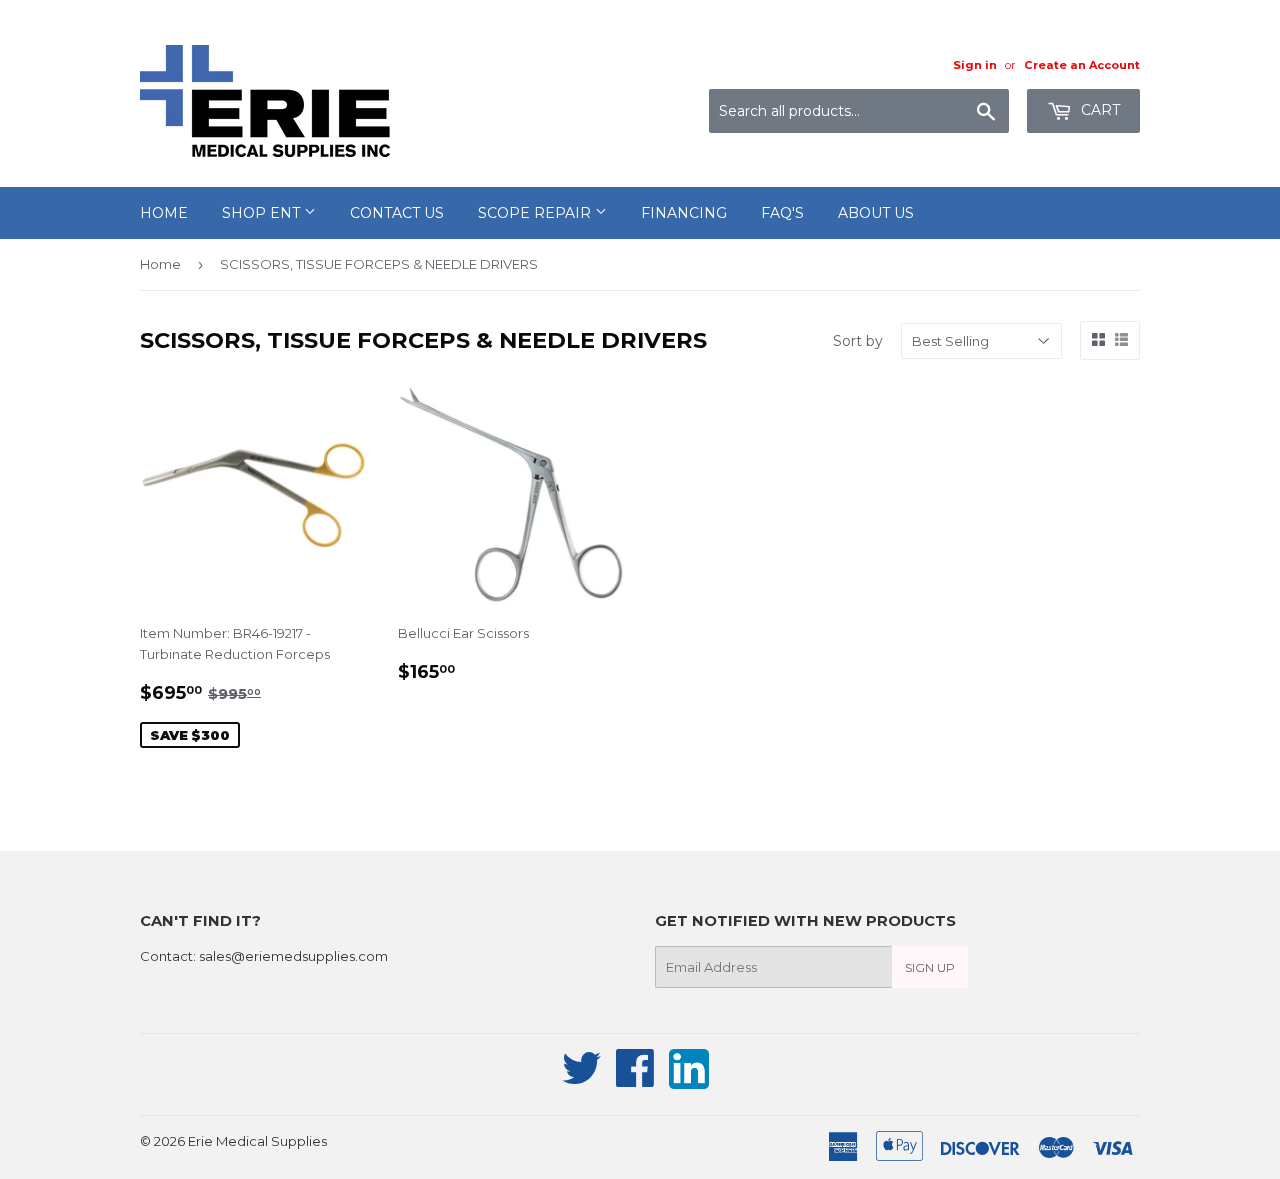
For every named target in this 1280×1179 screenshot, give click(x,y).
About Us (876, 213)
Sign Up (930, 967)
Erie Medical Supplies (257, 1141)
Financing (684, 213)
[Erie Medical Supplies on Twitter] (582, 1079)
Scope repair (536, 213)
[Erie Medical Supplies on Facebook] (635, 1079)
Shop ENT (263, 213)
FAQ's (782, 213)
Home (164, 213)
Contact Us (397, 213)
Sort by (858, 341)
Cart (1098, 110)
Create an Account (1082, 65)
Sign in (975, 65)
